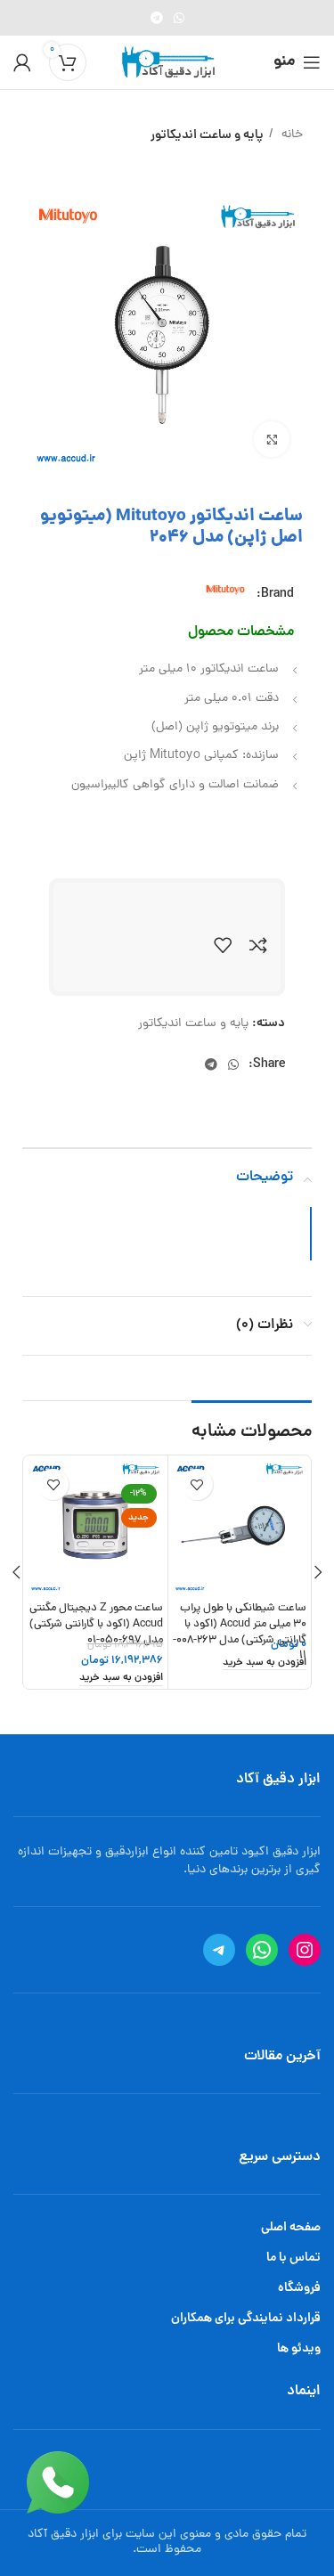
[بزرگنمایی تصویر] (272, 439)
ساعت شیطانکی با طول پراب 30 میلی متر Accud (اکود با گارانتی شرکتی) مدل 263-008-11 (240, 1632)
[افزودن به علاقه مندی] (223, 945)
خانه (290, 135)
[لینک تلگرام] (157, 18)
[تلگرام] (219, 1950)
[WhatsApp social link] (179, 18)
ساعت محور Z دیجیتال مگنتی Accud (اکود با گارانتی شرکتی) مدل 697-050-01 (96, 1624)
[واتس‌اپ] (262, 1950)
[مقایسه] (258, 945)
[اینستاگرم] (305, 1950)
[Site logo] (167, 64)
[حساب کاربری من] (22, 62)
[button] (265, 1664)
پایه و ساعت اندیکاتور (207, 135)
